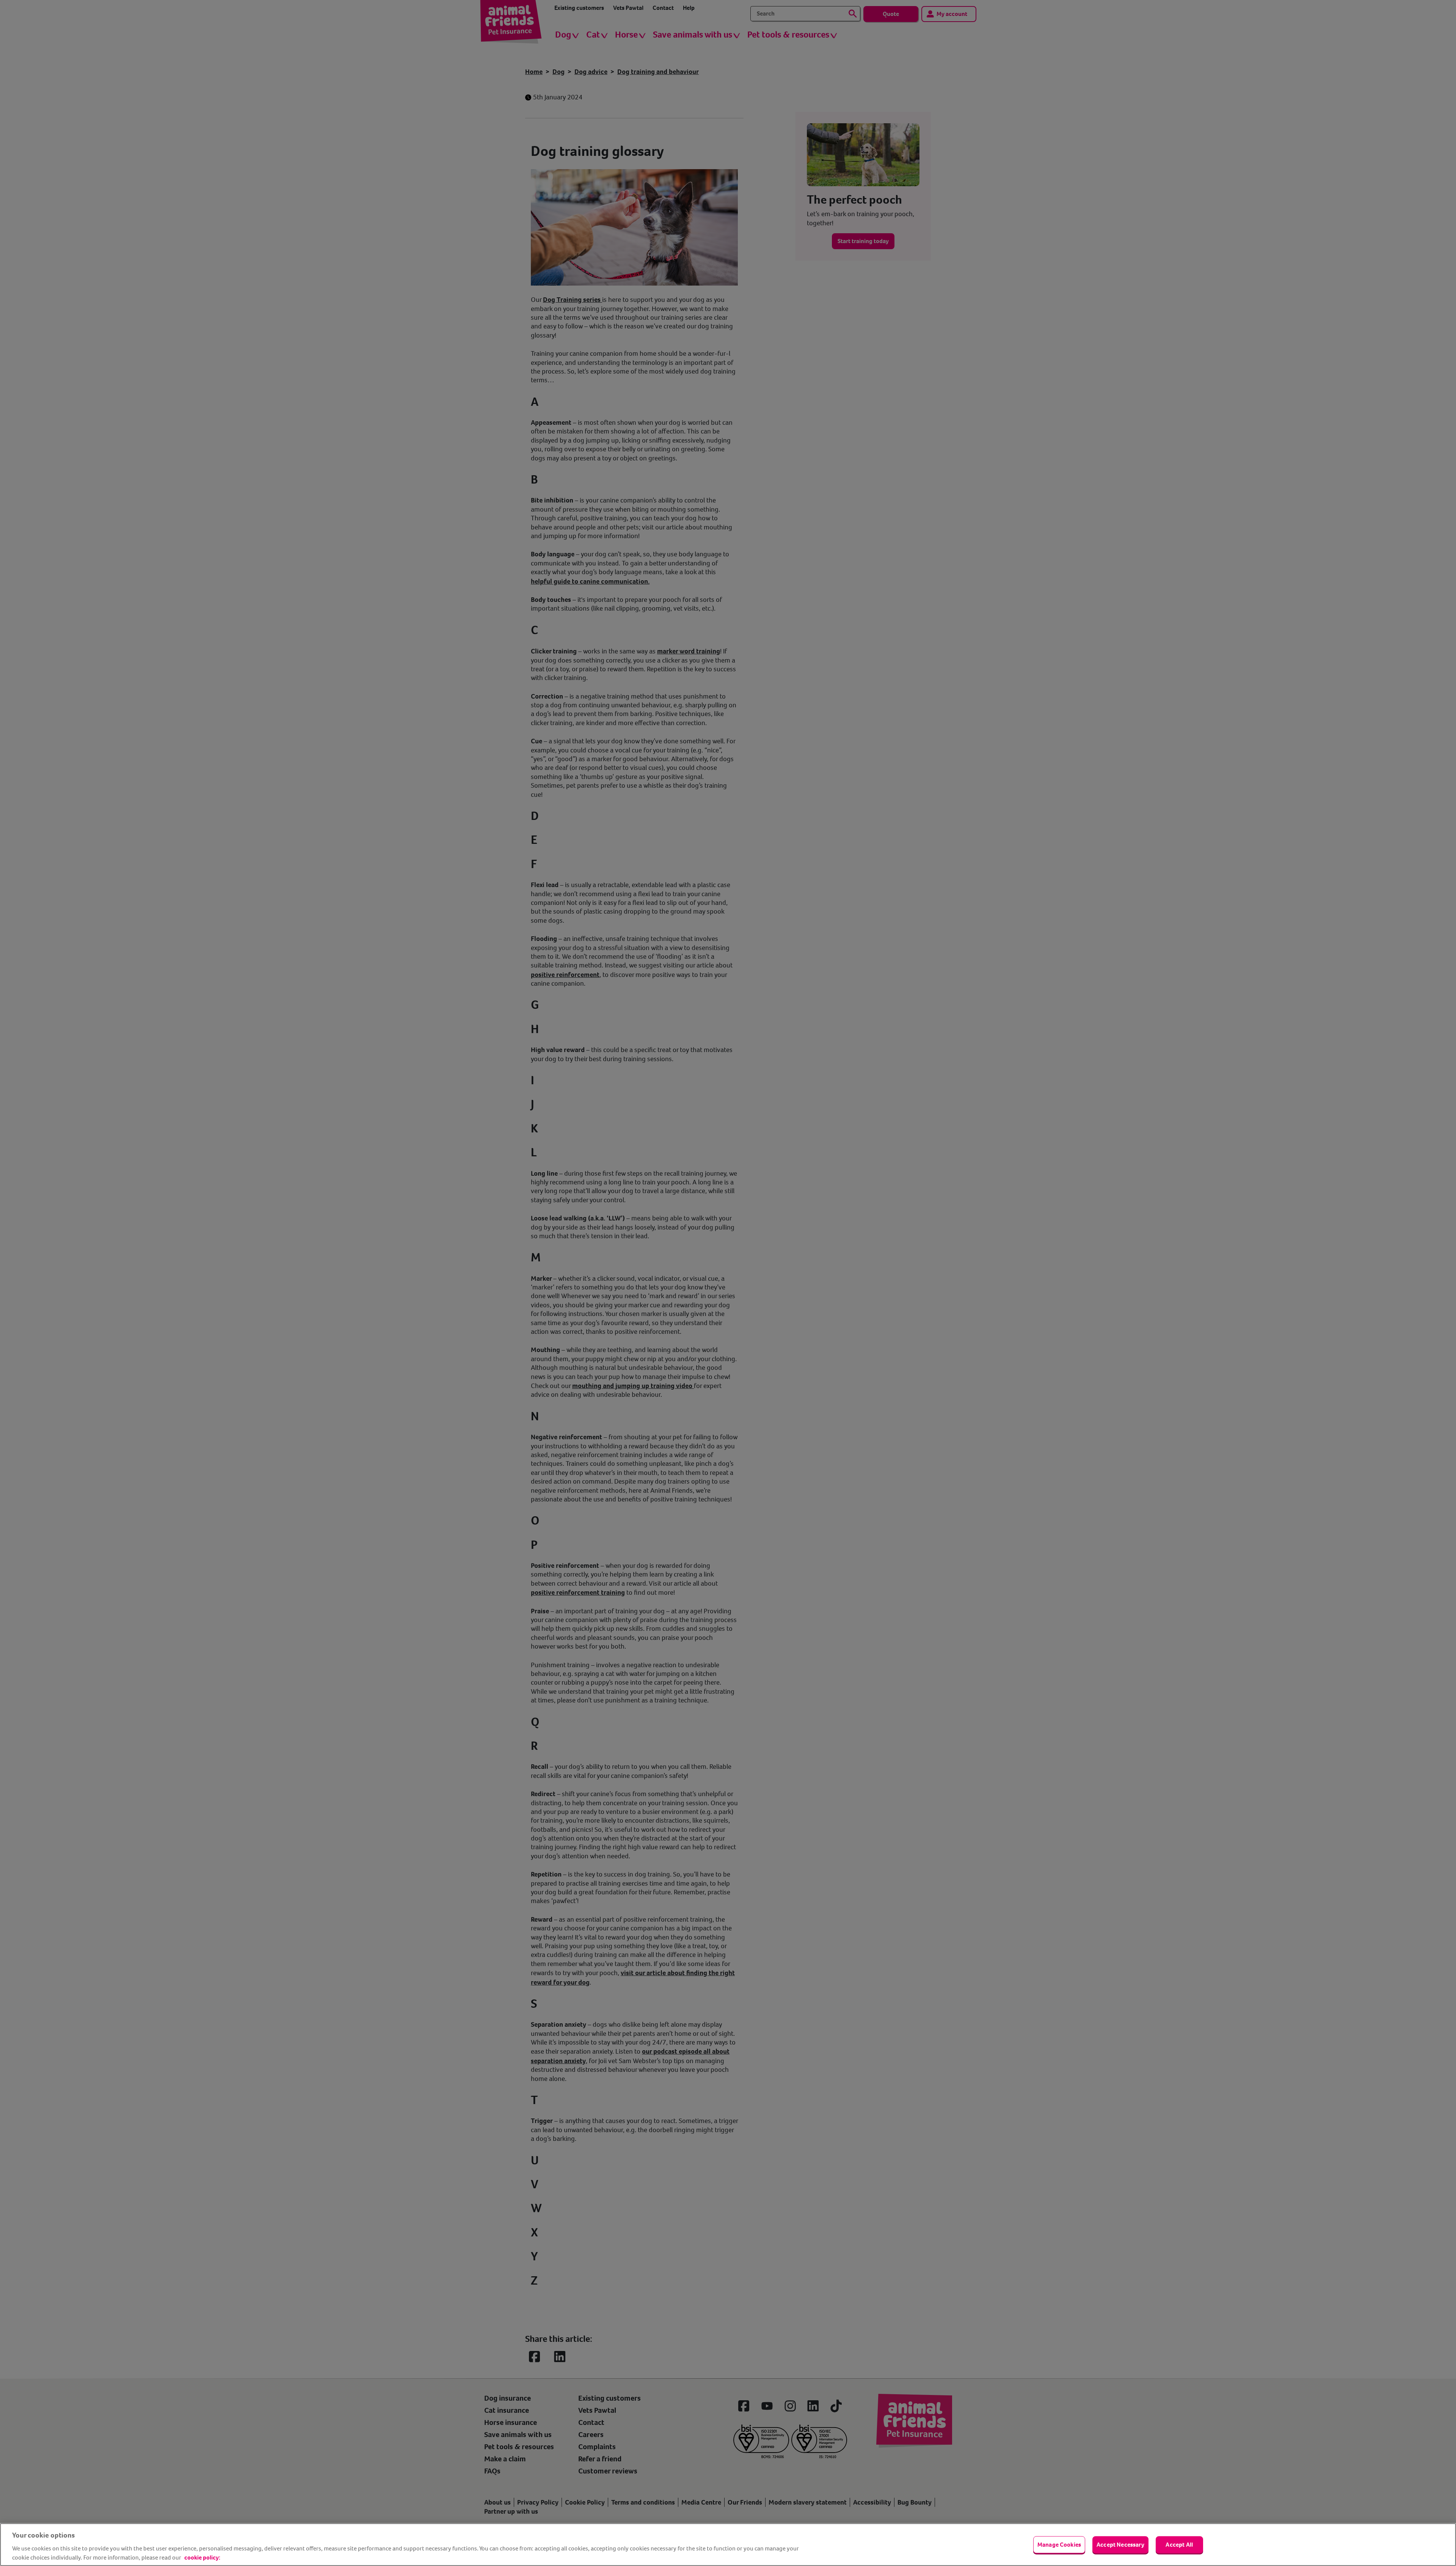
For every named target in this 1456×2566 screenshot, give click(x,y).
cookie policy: (202, 2557)
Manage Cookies (1059, 2545)
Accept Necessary (1120, 2545)
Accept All (1179, 2545)
